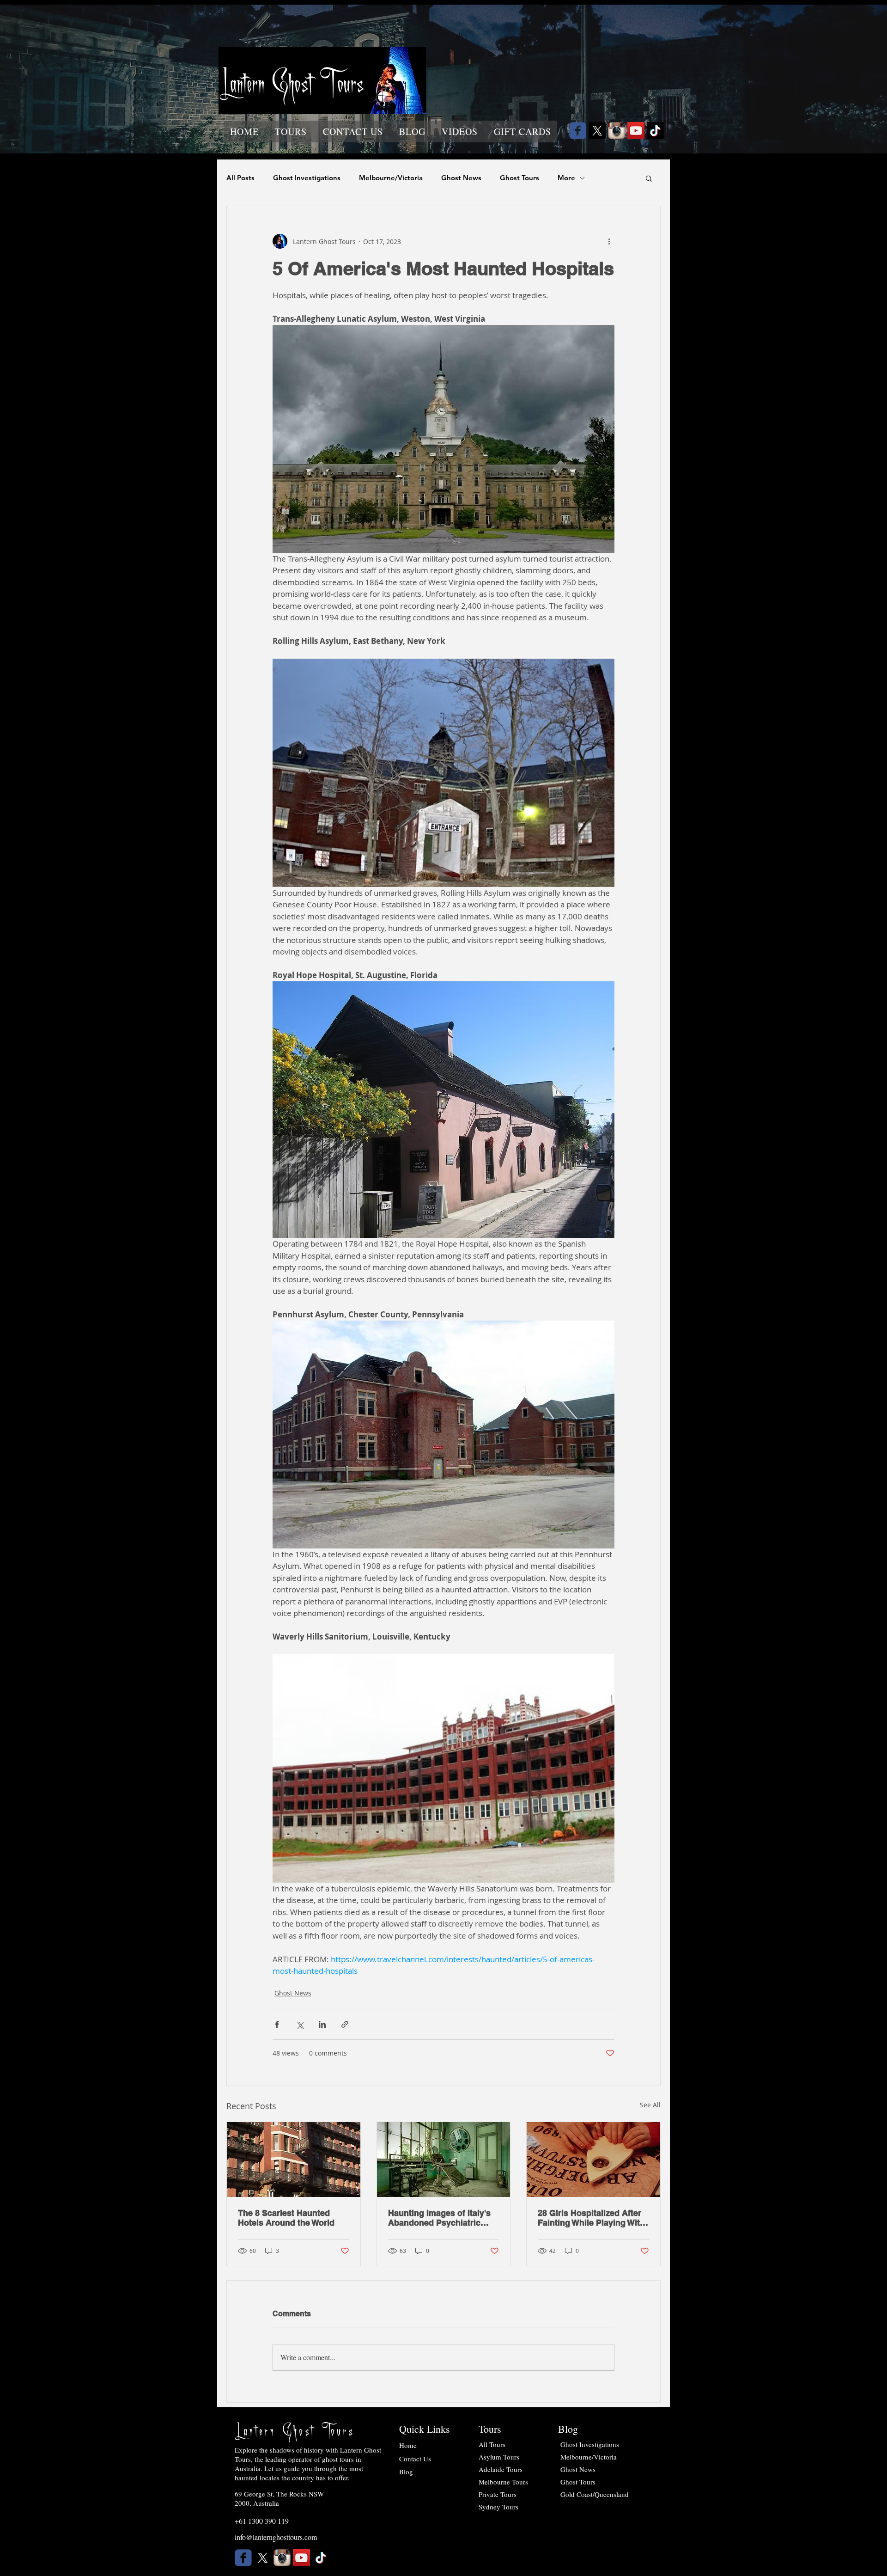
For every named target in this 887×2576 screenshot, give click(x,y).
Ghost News (461, 178)
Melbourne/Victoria (391, 178)
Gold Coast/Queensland (595, 2494)
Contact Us (415, 2459)
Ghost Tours (519, 178)
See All (650, 2105)
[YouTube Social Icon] (636, 131)
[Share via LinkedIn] (322, 2024)
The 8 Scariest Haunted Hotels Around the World (286, 2218)
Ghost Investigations (307, 178)
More (566, 178)
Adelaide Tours (501, 2469)
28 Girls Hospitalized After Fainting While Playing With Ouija (591, 2218)
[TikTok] (655, 131)
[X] (597, 131)
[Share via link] (345, 2024)
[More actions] (609, 241)
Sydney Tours (498, 2507)
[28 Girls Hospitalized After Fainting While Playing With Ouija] (593, 2160)
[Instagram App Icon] (617, 131)
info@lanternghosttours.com (276, 2537)
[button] (291, 132)
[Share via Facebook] (277, 2024)
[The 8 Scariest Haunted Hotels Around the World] (294, 2160)
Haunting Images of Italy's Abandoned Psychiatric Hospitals (439, 2218)
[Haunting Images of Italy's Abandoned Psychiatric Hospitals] (444, 2160)
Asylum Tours (499, 2457)
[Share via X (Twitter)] (300, 2024)
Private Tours (498, 2494)
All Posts (240, 178)
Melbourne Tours (503, 2482)
